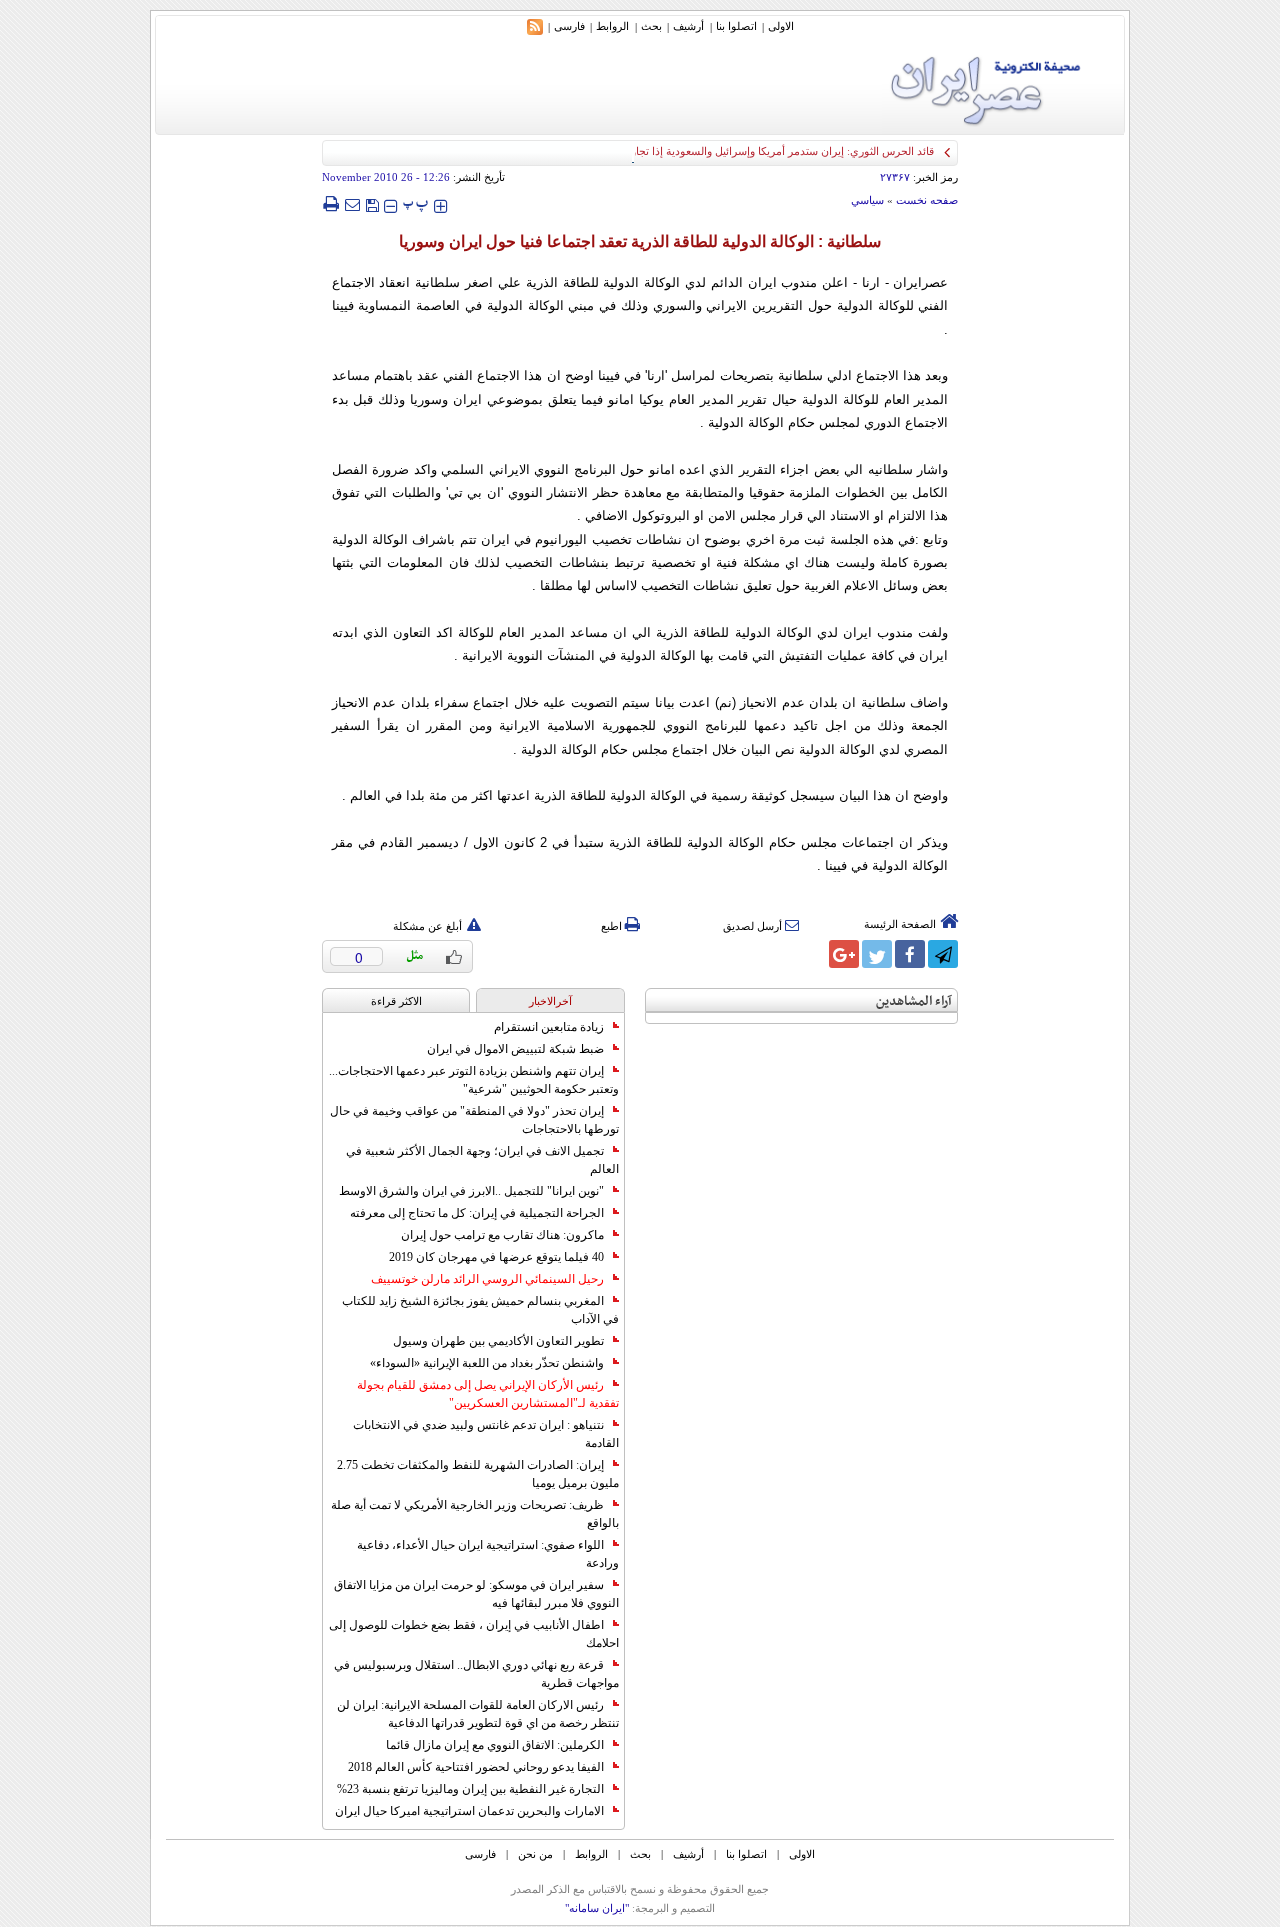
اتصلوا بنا (736, 26)
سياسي (867, 200)
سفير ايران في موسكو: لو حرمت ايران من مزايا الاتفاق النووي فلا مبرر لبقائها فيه (476, 1594)
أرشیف (688, 26)
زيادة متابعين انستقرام (549, 1027)
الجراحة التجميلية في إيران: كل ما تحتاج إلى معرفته (477, 1213)
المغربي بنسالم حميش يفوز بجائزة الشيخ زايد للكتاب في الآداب (480, 1310)
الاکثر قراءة (396, 1001)
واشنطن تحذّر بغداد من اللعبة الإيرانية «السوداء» (487, 1363)
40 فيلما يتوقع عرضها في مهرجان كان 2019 (496, 1257)
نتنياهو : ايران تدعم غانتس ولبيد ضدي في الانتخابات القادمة (486, 1434)
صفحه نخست (927, 200)
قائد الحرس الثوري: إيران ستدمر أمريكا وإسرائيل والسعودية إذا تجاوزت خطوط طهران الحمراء (722, 151)
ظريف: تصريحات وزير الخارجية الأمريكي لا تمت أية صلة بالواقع (475, 1514)
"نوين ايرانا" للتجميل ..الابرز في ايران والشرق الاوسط (471, 1191)
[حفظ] (372, 203)
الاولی (781, 26)
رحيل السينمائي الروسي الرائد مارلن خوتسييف (487, 1279)
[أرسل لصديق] (352, 204)
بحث (651, 26)
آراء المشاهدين (914, 1001)
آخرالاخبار (550, 1001)
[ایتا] (811, 954)
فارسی (569, 26)
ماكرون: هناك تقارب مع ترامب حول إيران (502, 1235)
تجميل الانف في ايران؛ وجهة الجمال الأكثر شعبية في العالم (482, 1160)
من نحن (535, 1854)
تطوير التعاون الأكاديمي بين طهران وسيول (498, 1341)
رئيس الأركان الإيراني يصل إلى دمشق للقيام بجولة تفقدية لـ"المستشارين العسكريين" (488, 1394)
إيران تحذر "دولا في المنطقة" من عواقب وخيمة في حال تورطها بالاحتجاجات (474, 1120)
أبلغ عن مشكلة (427, 926)
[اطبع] (330, 204)
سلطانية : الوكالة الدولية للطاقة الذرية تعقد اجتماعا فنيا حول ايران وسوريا (640, 241)
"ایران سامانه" (597, 1908)
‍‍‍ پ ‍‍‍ (416, 203)
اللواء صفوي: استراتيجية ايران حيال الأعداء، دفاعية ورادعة (488, 1554)
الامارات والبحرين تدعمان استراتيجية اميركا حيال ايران (469, 1811)
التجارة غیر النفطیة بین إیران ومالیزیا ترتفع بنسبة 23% (470, 1789)
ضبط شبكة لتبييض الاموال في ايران (515, 1049)
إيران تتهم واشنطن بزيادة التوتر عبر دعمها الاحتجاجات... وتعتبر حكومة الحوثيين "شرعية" (474, 1080)
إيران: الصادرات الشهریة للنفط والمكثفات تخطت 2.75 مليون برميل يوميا (478, 1474)
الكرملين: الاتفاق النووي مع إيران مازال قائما (495, 1745)
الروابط (612, 26)
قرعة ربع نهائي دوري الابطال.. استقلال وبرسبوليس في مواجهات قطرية (476, 1674)
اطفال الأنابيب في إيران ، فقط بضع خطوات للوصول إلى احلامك (474, 1634)
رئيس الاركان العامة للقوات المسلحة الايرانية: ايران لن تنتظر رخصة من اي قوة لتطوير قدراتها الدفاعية (478, 1714)
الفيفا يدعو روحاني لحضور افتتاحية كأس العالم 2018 (476, 1767)
